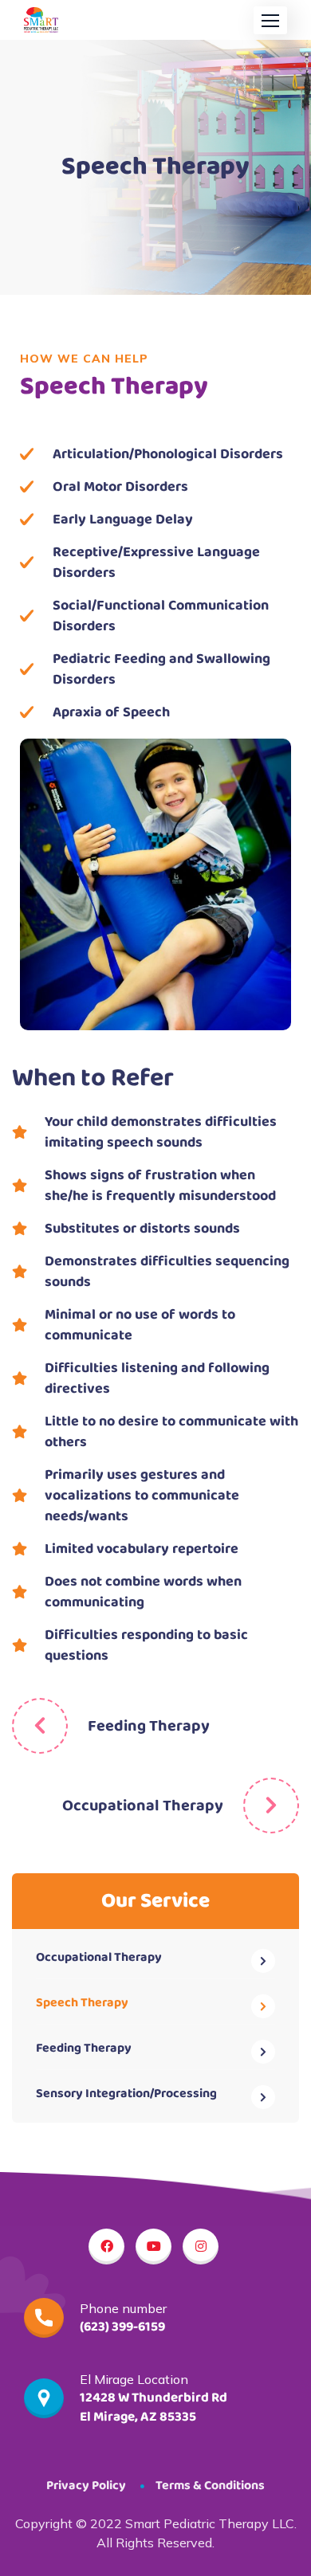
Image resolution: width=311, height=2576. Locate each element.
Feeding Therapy (149, 1726)
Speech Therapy (82, 2003)
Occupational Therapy (143, 1806)
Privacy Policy (86, 2486)
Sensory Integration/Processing (126, 2094)
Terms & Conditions (210, 2486)
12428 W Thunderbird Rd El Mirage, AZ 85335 (154, 2407)
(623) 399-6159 (122, 2327)
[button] (270, 20)
